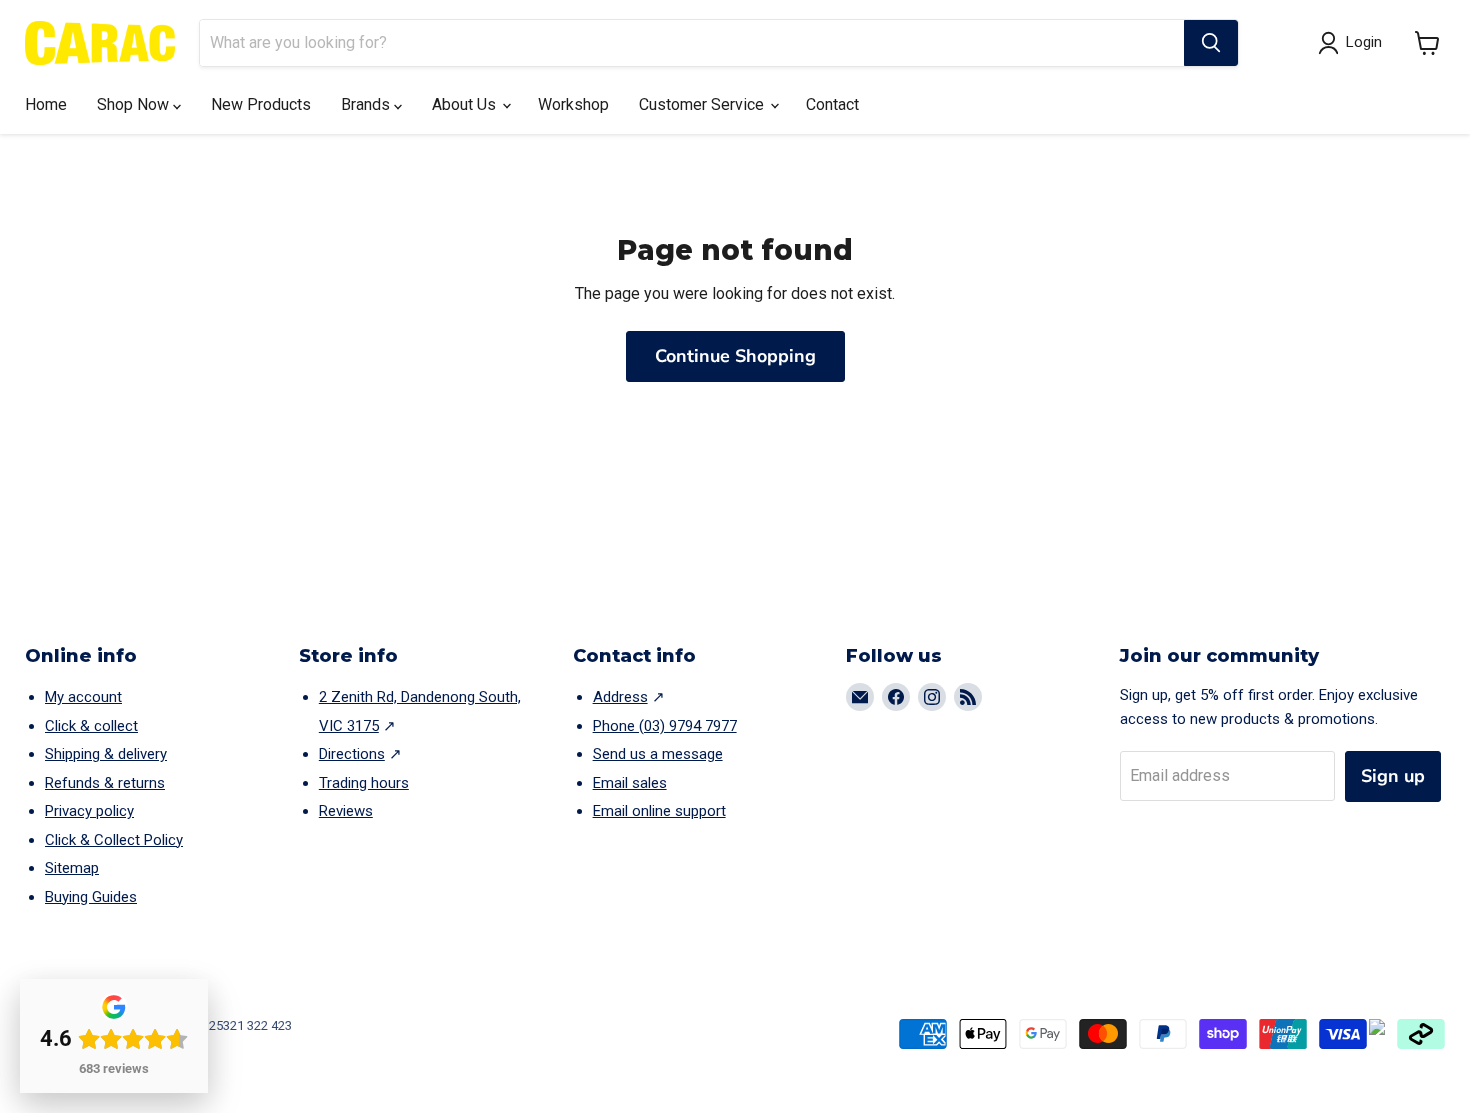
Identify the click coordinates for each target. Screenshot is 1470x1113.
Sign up (1393, 776)
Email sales (630, 783)
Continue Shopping (735, 356)
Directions (352, 754)
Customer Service (703, 104)
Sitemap (72, 868)
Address (620, 697)
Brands (367, 104)
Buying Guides (91, 897)
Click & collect (91, 726)
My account (83, 697)
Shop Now (135, 104)
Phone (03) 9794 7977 (665, 726)
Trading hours (364, 783)
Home (46, 104)
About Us (466, 104)
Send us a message (658, 754)
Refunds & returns (105, 783)
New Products (261, 104)
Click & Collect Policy (114, 840)
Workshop (573, 104)
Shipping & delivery (106, 754)
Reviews (346, 811)
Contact (832, 104)
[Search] (1211, 43)
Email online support (659, 811)
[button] (1427, 43)
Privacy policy (89, 811)
